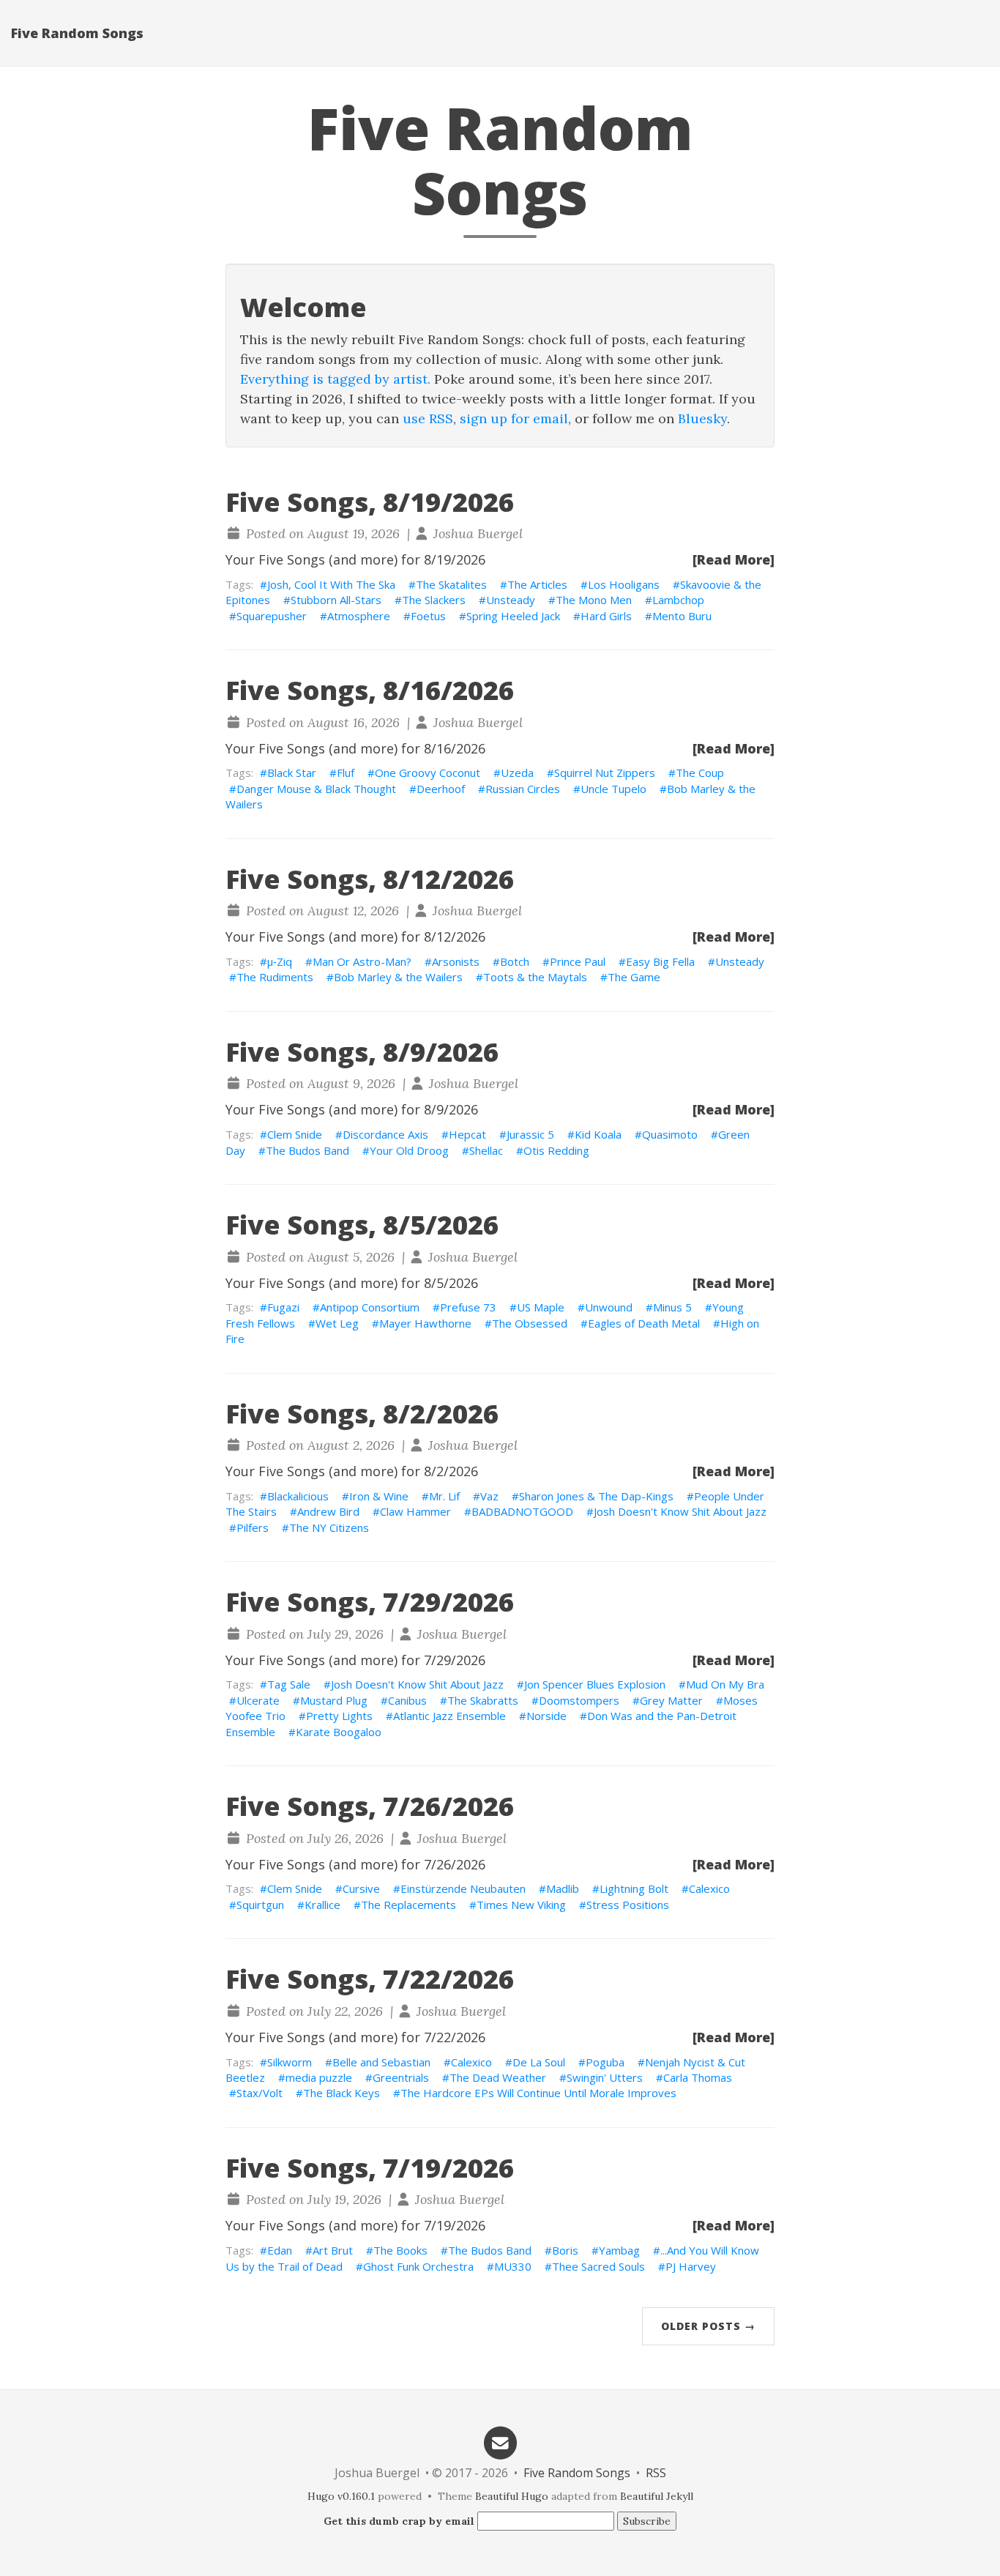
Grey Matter (671, 1700)
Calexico (709, 1888)
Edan (280, 2250)
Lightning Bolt (634, 1888)
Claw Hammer (415, 1511)
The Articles (537, 584)
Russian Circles (523, 789)
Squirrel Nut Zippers (605, 773)
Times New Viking (521, 1905)
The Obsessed (530, 1323)
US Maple (541, 1307)
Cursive (361, 1888)
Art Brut (333, 2250)
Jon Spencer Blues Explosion (595, 1684)
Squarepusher (272, 616)
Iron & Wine (379, 1496)
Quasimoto (670, 1134)
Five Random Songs (77, 33)
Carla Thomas (698, 2077)
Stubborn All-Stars (336, 600)
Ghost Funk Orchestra (418, 2266)
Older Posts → (708, 2326)
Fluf (346, 773)
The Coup (700, 773)
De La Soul (539, 2062)
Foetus (428, 616)
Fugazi (283, 1307)
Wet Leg (337, 1323)
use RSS (428, 418)
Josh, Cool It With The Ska (331, 584)
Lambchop (678, 600)
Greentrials (401, 2077)
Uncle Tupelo (613, 789)
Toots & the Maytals (535, 977)
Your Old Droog (409, 1150)
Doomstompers (579, 1700)
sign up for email (514, 418)
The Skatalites (451, 584)
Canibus (407, 1700)
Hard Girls (606, 616)
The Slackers (434, 600)
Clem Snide (295, 1134)
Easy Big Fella (660, 961)
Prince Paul (578, 961)
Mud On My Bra (725, 1684)
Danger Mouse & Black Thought (316, 789)
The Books (400, 2250)
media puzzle (319, 2077)
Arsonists (456, 961)
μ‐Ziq (280, 961)
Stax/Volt (260, 2093)
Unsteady (511, 600)
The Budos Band (307, 1150)
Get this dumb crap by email (399, 2521)
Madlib (563, 1888)
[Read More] (734, 559)
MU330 (513, 2266)
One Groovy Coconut (428, 773)
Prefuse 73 (468, 1307)
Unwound (609, 1307)
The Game (634, 977)
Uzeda (517, 773)
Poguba (605, 2062)
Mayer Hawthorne (425, 1323)
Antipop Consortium (370, 1307)
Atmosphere (359, 616)
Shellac (486, 1150)
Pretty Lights (339, 1716)
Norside (546, 1716)
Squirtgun (260, 1905)
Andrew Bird (328, 1511)
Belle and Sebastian (381, 2062)
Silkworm (290, 2062)
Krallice (322, 1905)
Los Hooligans (624, 584)
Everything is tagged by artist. (335, 379)
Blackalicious (298, 1496)
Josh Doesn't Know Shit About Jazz (680, 1511)
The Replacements (408, 1905)
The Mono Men (594, 600)
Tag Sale (289, 1684)
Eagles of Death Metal (644, 1323)
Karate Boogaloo (339, 1732)
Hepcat (467, 1134)
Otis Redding (556, 1150)
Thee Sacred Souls (598, 2266)
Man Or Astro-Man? (362, 961)
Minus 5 (672, 1307)
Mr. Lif (444, 1496)
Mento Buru (682, 616)
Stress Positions (628, 1905)
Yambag (619, 2250)
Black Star (292, 773)
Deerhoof (441, 789)
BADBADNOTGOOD (522, 1511)
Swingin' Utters (605, 2077)
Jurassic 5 (530, 1134)
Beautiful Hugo (512, 2496)
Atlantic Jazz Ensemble (449, 1716)
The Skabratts (483, 1700)
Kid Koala (598, 1134)
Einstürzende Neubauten (463, 1888)
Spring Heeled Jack (513, 616)
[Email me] (500, 2442)
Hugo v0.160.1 (341, 2496)
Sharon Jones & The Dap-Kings (596, 1496)
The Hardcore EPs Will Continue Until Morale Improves (538, 2093)
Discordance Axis (385, 1134)
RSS (656, 2473)
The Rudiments (275, 977)
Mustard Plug (334, 1700)
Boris (565, 2250)
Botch (515, 961)
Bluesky (702, 418)
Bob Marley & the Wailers (398, 977)
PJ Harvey (691, 2266)
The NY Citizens (329, 1527)
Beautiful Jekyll (657, 2496)
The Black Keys (342, 2093)
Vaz (489, 1496)
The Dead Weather (498, 2077)
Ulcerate (258, 1700)
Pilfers (253, 1527)
